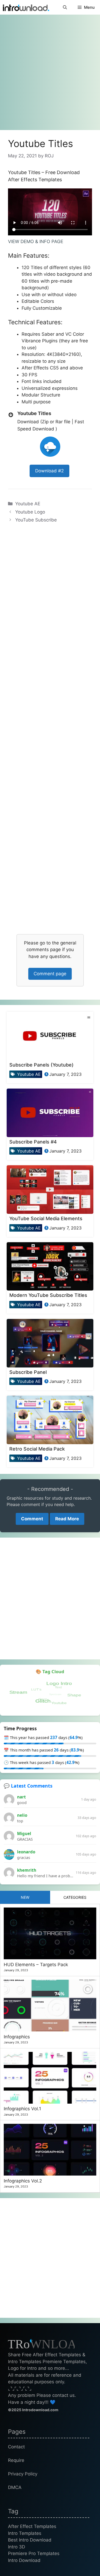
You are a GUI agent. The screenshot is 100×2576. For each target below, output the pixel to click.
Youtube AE (28, 504)
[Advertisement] (50, 70)
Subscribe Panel (28, 1372)
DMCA (15, 2487)
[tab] (25, 1897)
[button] (65, 7)
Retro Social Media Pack (37, 1449)
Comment (32, 1519)
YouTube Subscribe (36, 520)
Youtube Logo (30, 512)
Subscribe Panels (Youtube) (41, 1065)
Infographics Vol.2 (23, 2181)
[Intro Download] (26, 7)
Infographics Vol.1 (22, 2109)
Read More (67, 1519)
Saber (48, 334)
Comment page (50, 974)
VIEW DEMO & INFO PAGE (36, 241)
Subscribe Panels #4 (33, 1142)
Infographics (17, 2037)
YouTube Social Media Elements (46, 1218)
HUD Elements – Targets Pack (36, 1965)
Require (16, 2460)
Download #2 (49, 471)
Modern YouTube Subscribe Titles (48, 1295)
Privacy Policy (23, 2474)
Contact (16, 2447)
